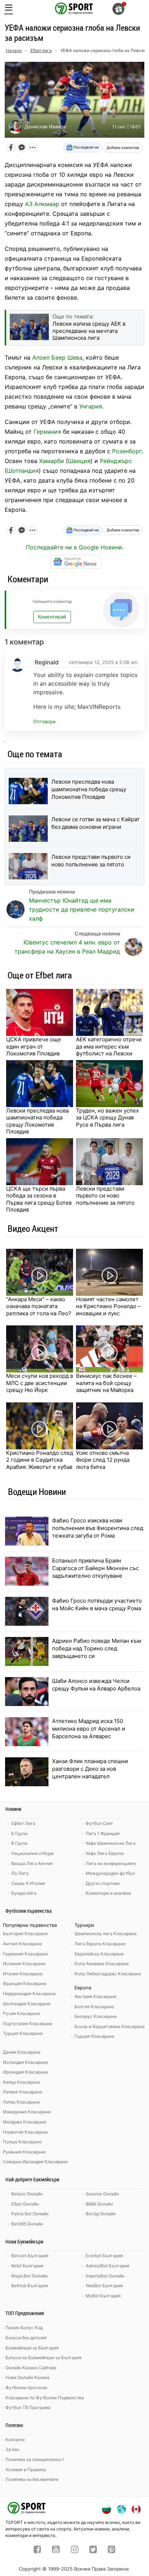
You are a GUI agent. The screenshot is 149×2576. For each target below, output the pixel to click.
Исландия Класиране (25, 2062)
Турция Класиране (23, 2033)
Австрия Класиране (95, 1996)
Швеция (79, 461)
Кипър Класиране (22, 2082)
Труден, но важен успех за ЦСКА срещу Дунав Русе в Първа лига (107, 1118)
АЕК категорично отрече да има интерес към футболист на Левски (109, 1046)
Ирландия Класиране (25, 2072)
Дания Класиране (22, 2052)
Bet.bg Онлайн (101, 2214)
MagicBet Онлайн (29, 2276)
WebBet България (104, 2286)
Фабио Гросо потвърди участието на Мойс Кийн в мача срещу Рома (97, 1604)
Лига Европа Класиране (100, 1944)
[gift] (118, 9)
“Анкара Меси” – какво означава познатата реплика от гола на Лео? (39, 1306)
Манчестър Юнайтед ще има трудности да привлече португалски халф (82, 909)
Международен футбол (110, 1873)
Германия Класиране (25, 1954)
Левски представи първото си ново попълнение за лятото (91, 861)
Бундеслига (24, 1893)
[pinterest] (112, 2550)
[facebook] (37, 2550)
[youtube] (56, 2550)
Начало (14, 50)
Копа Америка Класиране (102, 1964)
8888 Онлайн (99, 2204)
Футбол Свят (99, 1823)
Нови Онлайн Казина (27, 2377)
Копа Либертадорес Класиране (108, 1974)
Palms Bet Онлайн (30, 2214)
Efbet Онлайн (25, 2204)
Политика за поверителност (35, 2459)
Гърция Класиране (94, 2036)
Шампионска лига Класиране (106, 1934)
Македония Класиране (27, 2112)
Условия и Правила (26, 2470)
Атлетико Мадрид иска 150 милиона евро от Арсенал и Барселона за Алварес (89, 1729)
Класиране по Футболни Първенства (45, 2398)
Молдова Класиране (25, 2122)
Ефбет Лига (23, 1823)
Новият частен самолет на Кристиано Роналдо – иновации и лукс (108, 1306)
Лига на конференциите (111, 1863)
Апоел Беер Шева (57, 357)
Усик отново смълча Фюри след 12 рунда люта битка (103, 1460)
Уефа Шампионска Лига (111, 1843)
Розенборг (127, 451)
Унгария (91, 406)
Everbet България (104, 2256)
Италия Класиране (23, 1974)
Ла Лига (20, 1873)
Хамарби (52, 461)
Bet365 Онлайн (27, 2224)
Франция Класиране (25, 1983)
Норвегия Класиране (25, 2132)
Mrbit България (27, 2266)
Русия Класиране (22, 2013)
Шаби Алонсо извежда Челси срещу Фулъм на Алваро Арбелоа (96, 1685)
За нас (12, 2449)
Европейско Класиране (99, 1954)
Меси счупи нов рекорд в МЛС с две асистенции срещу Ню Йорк (40, 1383)
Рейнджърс (116, 461)
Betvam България (30, 2256)
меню (9, 14)
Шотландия (23, 471)
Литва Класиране (21, 2102)
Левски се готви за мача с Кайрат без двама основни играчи (95, 823)
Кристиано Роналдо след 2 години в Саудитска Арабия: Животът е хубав (40, 1460)
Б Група (19, 1833)
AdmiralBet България (108, 2266)
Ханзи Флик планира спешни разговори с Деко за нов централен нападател (90, 1769)
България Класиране (25, 1934)
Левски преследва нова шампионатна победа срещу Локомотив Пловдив (89, 789)
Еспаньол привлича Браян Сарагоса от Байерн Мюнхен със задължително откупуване (95, 1568)
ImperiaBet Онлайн (105, 2276)
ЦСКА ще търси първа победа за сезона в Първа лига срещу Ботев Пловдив (39, 1199)
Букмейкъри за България (32, 2348)
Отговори (44, 722)
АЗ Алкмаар (42, 204)
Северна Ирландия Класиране (35, 2162)
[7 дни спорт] (74, 8)
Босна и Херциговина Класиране (110, 2026)
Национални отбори (32, 1853)
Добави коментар (123, 147)
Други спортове (103, 1883)
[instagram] (75, 2550)
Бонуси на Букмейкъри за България (44, 2358)
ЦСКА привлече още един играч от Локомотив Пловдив (34, 1046)
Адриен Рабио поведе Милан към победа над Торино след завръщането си (97, 1648)
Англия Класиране (22, 1944)
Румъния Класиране (24, 2152)
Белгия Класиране (94, 2007)
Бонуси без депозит (26, 2338)
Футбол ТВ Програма (28, 2407)
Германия (47, 432)
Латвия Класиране (23, 2092)
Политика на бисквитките (32, 2479)
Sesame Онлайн (102, 2194)
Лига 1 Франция (103, 1833)
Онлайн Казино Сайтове (31, 2368)
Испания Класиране (24, 1964)
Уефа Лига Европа (105, 1853)
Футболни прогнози (26, 2388)
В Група (19, 1843)
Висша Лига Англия (32, 1863)
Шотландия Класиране (27, 2004)
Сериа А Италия (28, 1883)
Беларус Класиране (96, 2016)
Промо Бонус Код (24, 2328)
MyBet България (103, 2296)
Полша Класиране (22, 2142)
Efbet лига (41, 50)
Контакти (15, 2440)
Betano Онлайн (27, 2194)
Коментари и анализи (108, 1893)
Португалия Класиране (28, 2024)
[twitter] (93, 2550)
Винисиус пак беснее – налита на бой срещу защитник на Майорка (106, 1383)
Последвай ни (86, 147)
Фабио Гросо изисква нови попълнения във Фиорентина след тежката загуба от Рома (98, 1528)
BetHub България (30, 2286)
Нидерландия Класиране (29, 1994)
